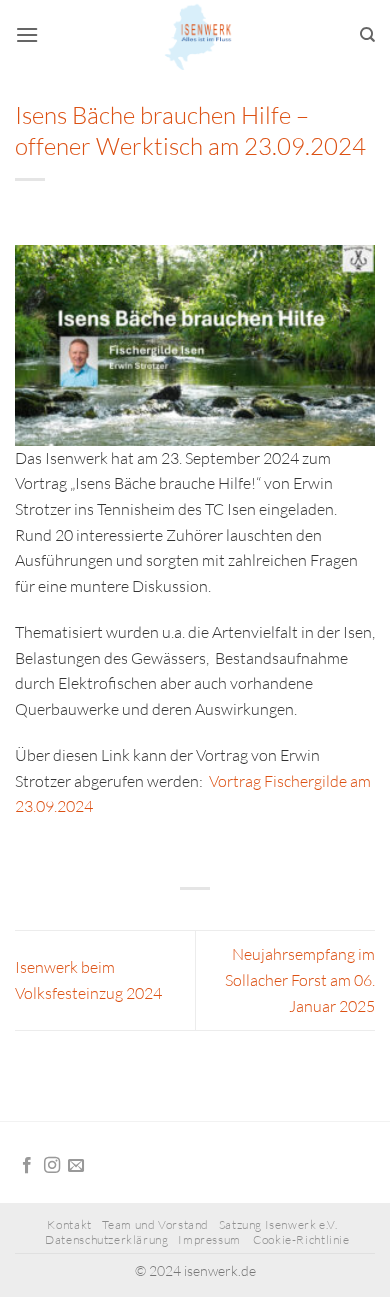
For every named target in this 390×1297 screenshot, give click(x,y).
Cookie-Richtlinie (301, 1239)
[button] (27, 34)
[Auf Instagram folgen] (52, 1166)
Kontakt (69, 1224)
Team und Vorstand (155, 1224)
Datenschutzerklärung (106, 1239)
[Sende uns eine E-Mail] (76, 1166)
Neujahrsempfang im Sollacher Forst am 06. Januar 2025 (300, 979)
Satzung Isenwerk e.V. (278, 1224)
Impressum (210, 1239)
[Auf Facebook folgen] (27, 1166)
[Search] (367, 35)
